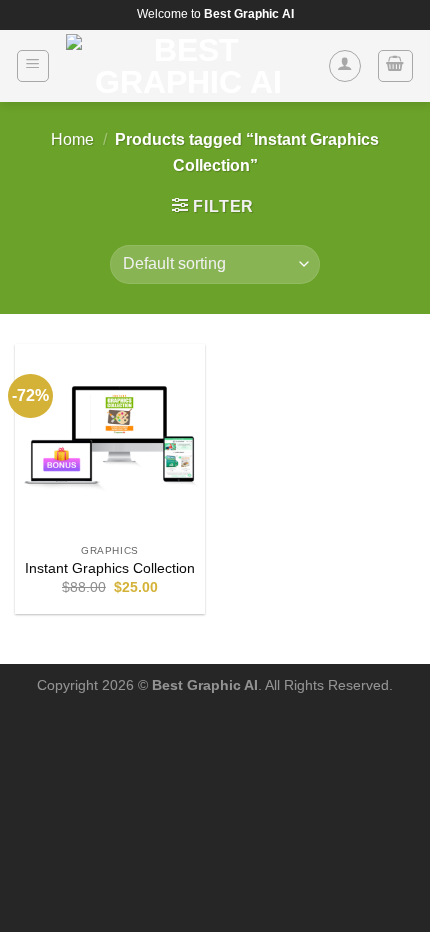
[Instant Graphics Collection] (110, 439)
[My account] (345, 66)
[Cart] (396, 66)
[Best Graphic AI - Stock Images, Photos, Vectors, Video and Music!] (189, 66)
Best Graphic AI (205, 685)
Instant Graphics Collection (110, 568)
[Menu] (33, 66)
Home (72, 139)
